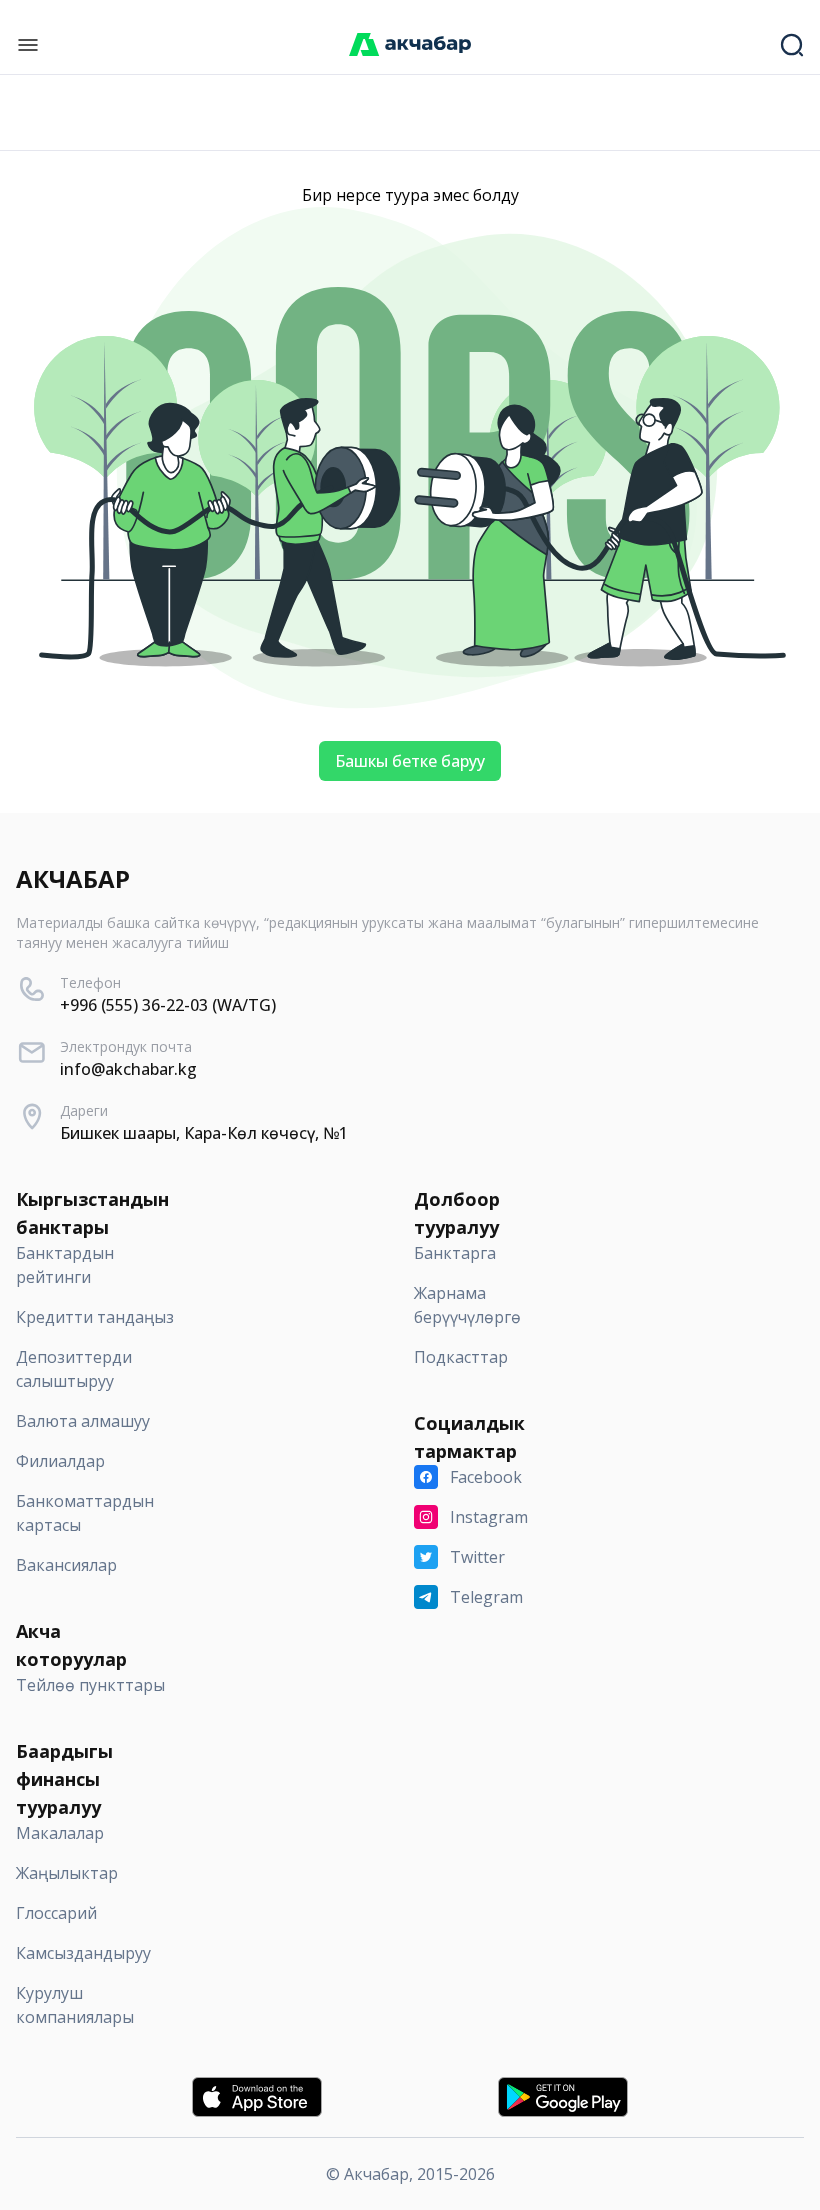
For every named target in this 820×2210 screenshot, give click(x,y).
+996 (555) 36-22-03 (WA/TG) (168, 1005)
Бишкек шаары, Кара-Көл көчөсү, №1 (204, 1133)
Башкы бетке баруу (410, 761)
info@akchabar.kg (128, 1069)
